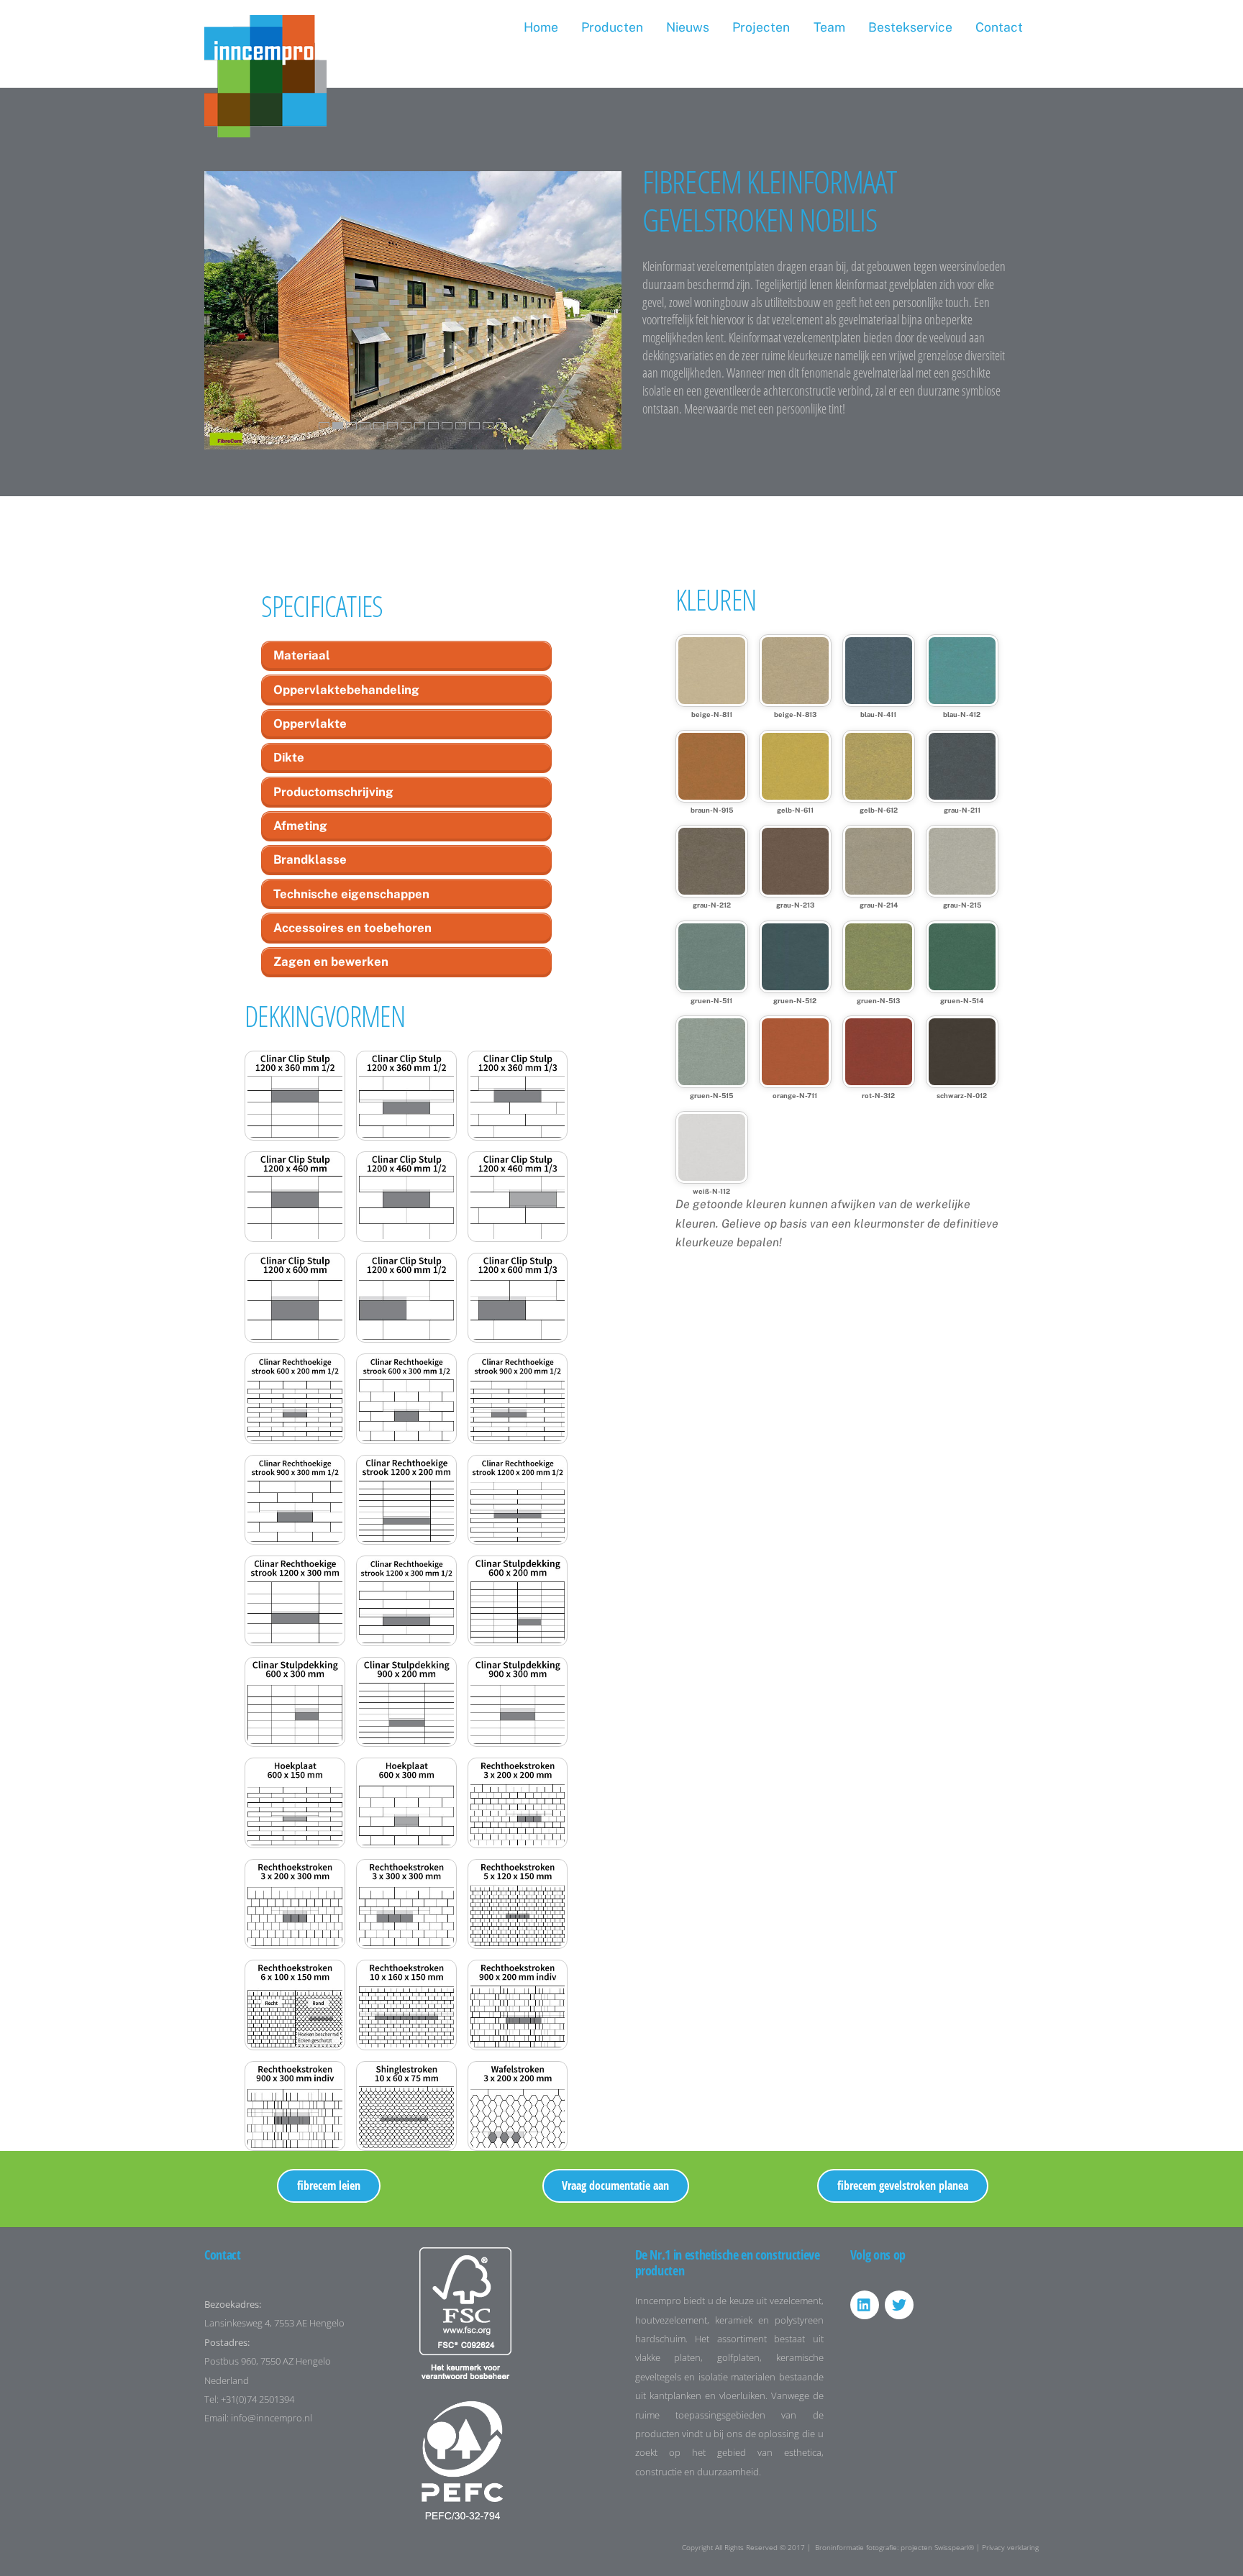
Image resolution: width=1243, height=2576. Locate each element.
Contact (999, 27)
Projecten (761, 27)
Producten (612, 27)
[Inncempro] (265, 130)
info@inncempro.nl (272, 2418)
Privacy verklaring (1010, 2547)
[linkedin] (865, 2303)
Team (829, 27)
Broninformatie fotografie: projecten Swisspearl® (894, 2547)
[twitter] (899, 2303)
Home (541, 27)
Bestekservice (910, 27)
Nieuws (688, 27)
